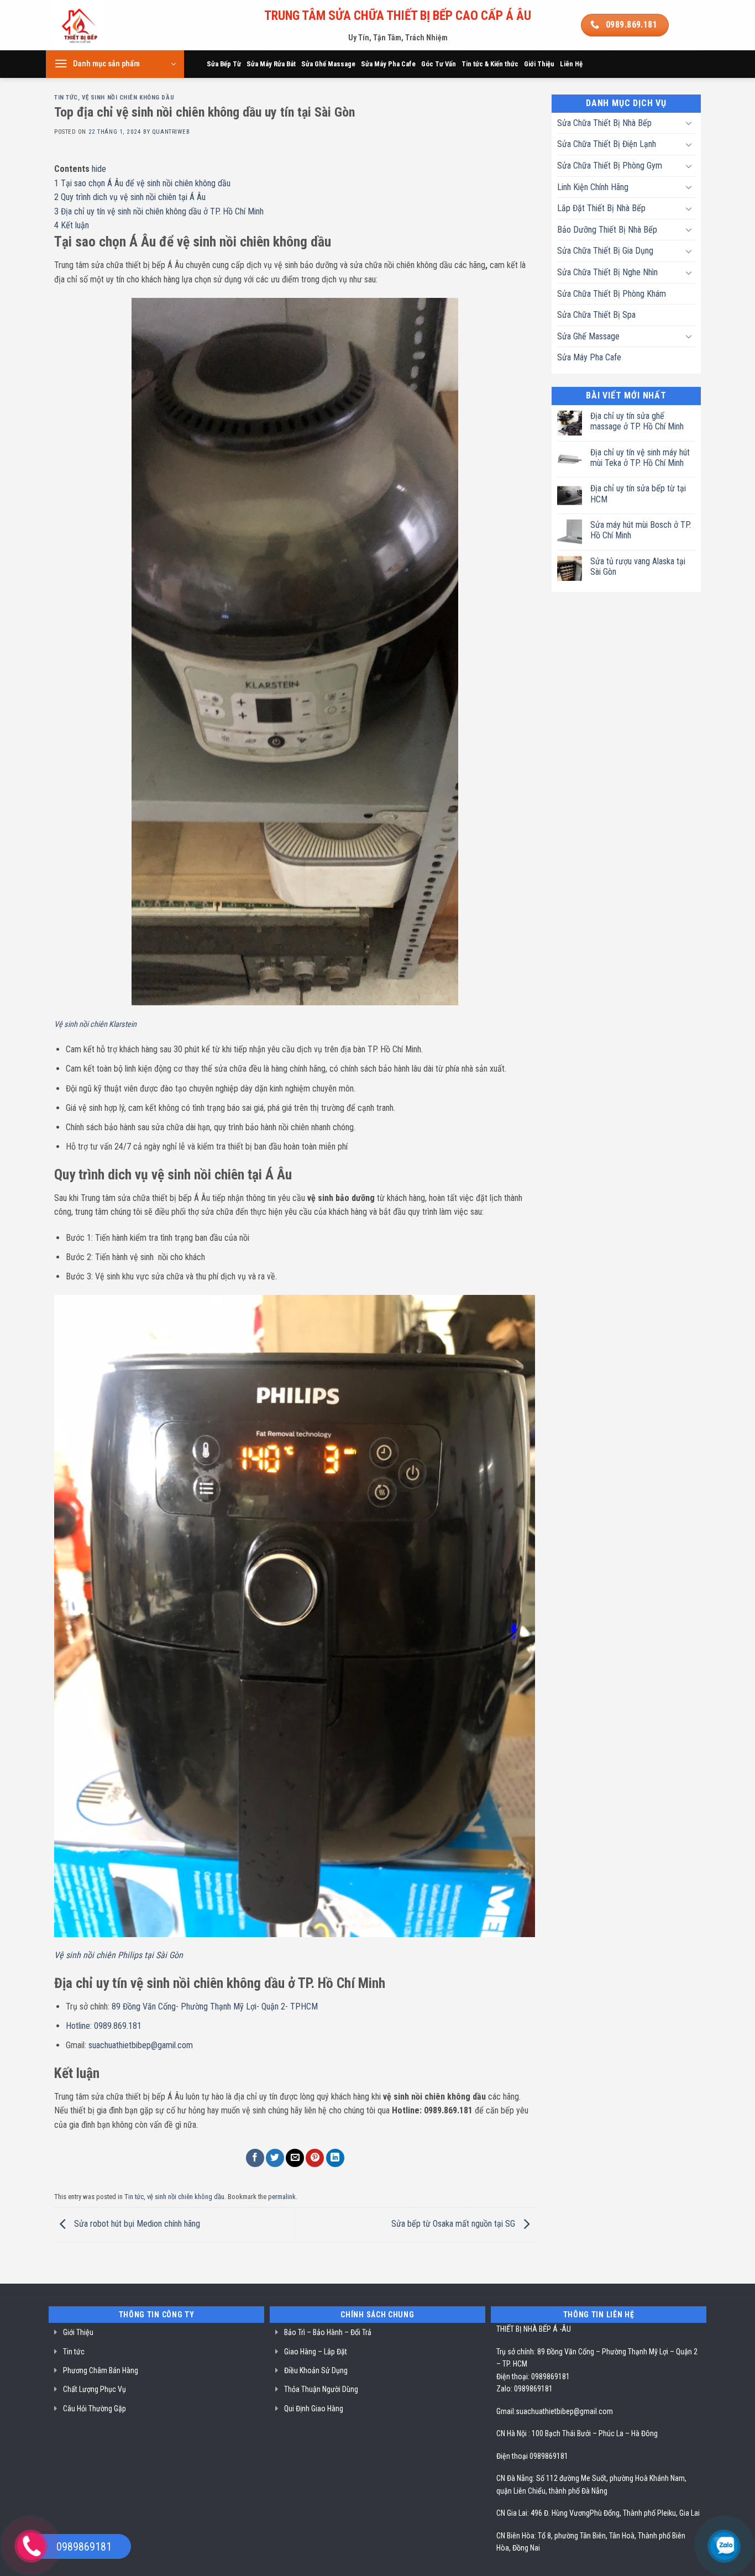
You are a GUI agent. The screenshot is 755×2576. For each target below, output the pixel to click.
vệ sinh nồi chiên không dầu (128, 98)
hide (99, 169)
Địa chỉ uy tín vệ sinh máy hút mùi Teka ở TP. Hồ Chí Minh (640, 458)
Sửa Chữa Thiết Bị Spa (596, 315)
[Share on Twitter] (275, 2158)
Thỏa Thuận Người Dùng (321, 2389)
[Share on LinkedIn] (335, 2158)
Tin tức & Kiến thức (490, 64)
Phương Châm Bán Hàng (101, 2370)
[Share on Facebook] (255, 2158)
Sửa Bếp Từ (224, 64)
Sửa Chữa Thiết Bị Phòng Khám (612, 294)
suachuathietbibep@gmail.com (564, 2411)
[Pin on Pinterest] (315, 2158)
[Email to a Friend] (295, 2158)
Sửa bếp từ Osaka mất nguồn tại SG (454, 2224)
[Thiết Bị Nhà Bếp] (110, 25)
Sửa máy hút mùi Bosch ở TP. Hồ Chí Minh (641, 530)
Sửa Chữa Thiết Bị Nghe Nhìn (607, 272)
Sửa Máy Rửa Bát (271, 64)
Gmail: (506, 2411)
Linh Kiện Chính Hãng (593, 187)
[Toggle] (689, 123)
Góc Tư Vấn (439, 64)
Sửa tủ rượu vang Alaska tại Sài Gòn (638, 566)
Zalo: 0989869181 (525, 2389)
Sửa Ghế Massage (328, 64)
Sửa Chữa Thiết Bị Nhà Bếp (604, 123)
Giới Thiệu (539, 64)
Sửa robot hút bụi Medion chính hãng (136, 2224)
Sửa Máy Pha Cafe (388, 64)
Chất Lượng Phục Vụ (95, 2389)
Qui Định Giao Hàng (314, 2409)
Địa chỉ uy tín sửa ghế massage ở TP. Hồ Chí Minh (637, 421)
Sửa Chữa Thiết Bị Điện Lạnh (607, 144)
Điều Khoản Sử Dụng (316, 2370)
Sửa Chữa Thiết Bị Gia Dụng (605, 251)
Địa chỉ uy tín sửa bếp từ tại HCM (638, 494)
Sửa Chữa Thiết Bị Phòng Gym (610, 166)
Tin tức (66, 98)
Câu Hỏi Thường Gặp (95, 2409)
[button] (115, 64)
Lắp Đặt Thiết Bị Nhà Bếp (601, 208)
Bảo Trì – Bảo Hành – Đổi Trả (328, 2332)
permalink (282, 2197)
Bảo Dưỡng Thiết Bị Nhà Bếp (607, 230)
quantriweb (171, 132)
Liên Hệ (571, 64)
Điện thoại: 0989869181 (533, 2376)
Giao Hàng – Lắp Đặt (316, 2352)
